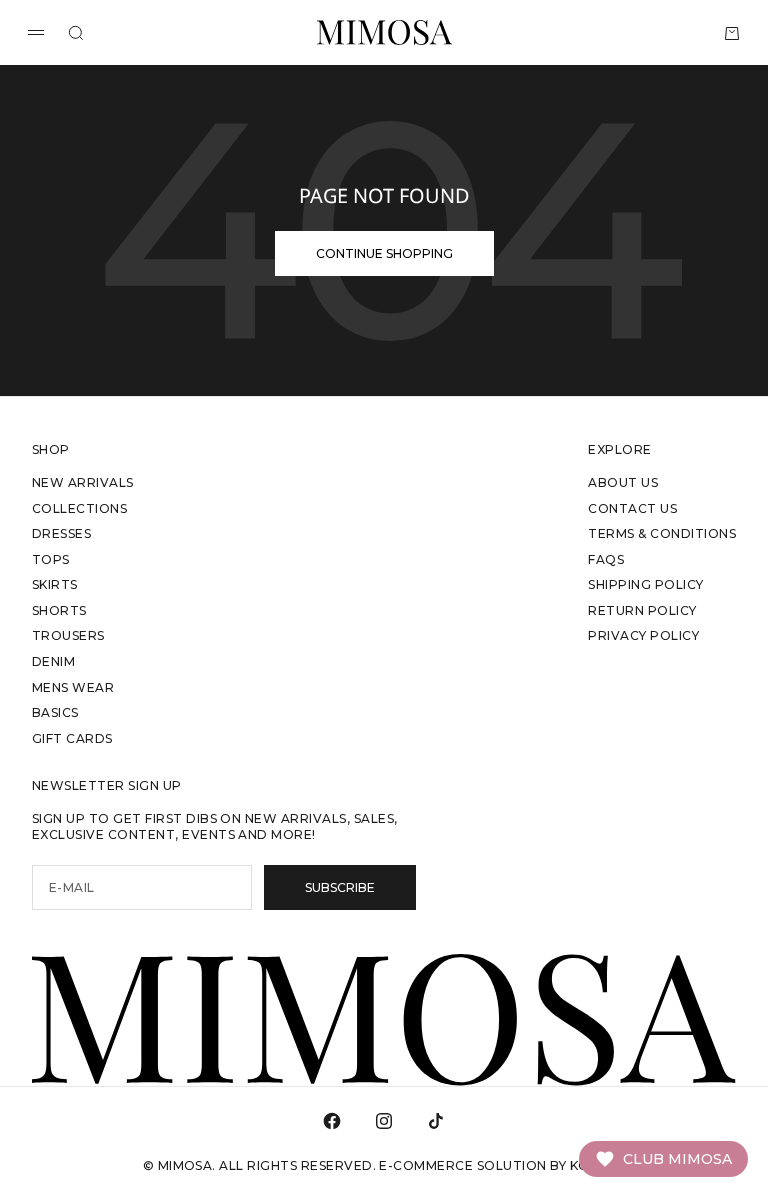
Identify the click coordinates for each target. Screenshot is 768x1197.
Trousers (68, 635)
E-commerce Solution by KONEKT (502, 1165)
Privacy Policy (643, 635)
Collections (79, 508)
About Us (623, 482)
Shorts (59, 610)
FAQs (606, 559)
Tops (51, 559)
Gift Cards (72, 738)
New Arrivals (83, 482)
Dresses (61, 533)
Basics (55, 712)
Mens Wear (73, 687)
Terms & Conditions (662, 533)
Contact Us (632, 508)
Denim (53, 661)
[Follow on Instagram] (384, 1121)
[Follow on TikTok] (436, 1121)
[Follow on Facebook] (332, 1121)
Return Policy (642, 610)
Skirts (55, 584)
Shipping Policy (645, 584)
